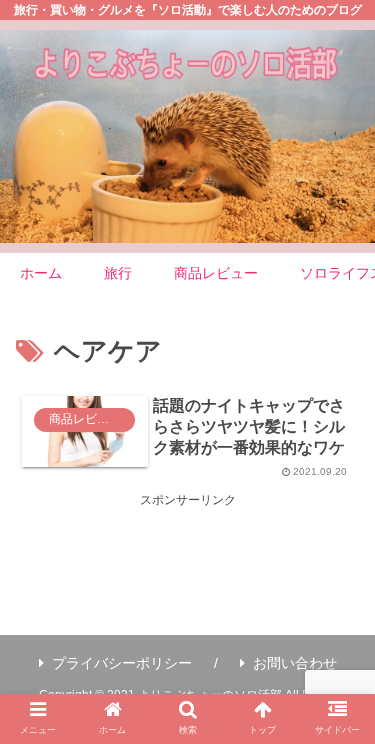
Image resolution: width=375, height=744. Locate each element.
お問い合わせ (295, 663)
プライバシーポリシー (122, 663)
